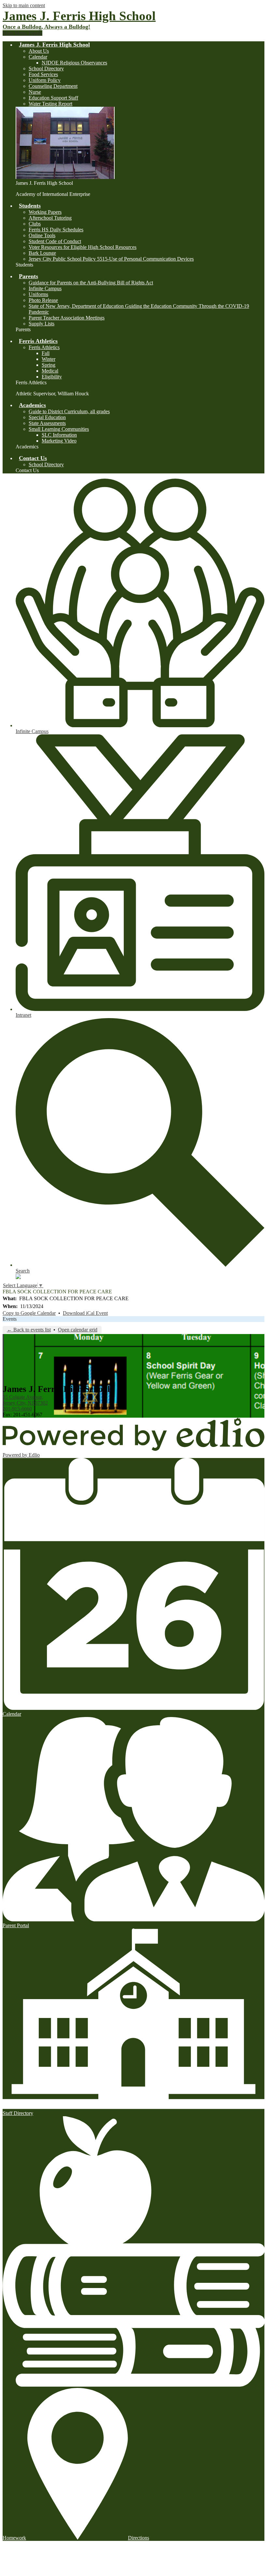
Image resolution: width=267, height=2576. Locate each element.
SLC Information (59, 435)
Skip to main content (24, 5)
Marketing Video (59, 441)
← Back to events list (29, 1330)
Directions (139, 2538)
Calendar (38, 57)
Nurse (35, 92)
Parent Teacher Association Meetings (67, 318)
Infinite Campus (45, 288)
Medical (50, 371)
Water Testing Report (50, 104)
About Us (39, 51)
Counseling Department (53, 86)
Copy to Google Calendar (29, 1313)
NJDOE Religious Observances (74, 63)
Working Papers (45, 212)
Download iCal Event (85, 1313)
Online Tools (42, 235)
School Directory (46, 68)
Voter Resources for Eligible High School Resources (83, 247)
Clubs (35, 224)
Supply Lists (42, 324)
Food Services (43, 74)
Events (10, 1319)
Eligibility (52, 377)
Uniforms (38, 294)
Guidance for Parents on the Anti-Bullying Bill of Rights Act (91, 283)
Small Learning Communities (59, 429)
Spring (49, 365)
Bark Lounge (42, 253)
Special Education (47, 417)
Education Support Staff (53, 98)
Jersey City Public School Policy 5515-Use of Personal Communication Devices (111, 259)
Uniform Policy (45, 80)
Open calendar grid (78, 1330)
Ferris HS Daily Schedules (56, 230)
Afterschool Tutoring (50, 218)
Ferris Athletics (44, 347)
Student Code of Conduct (55, 241)
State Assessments (47, 423)
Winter (49, 359)
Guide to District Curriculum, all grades (69, 411)
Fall (46, 353)
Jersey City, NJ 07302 (25, 1400)
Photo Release (43, 300)
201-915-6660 (17, 1409)
